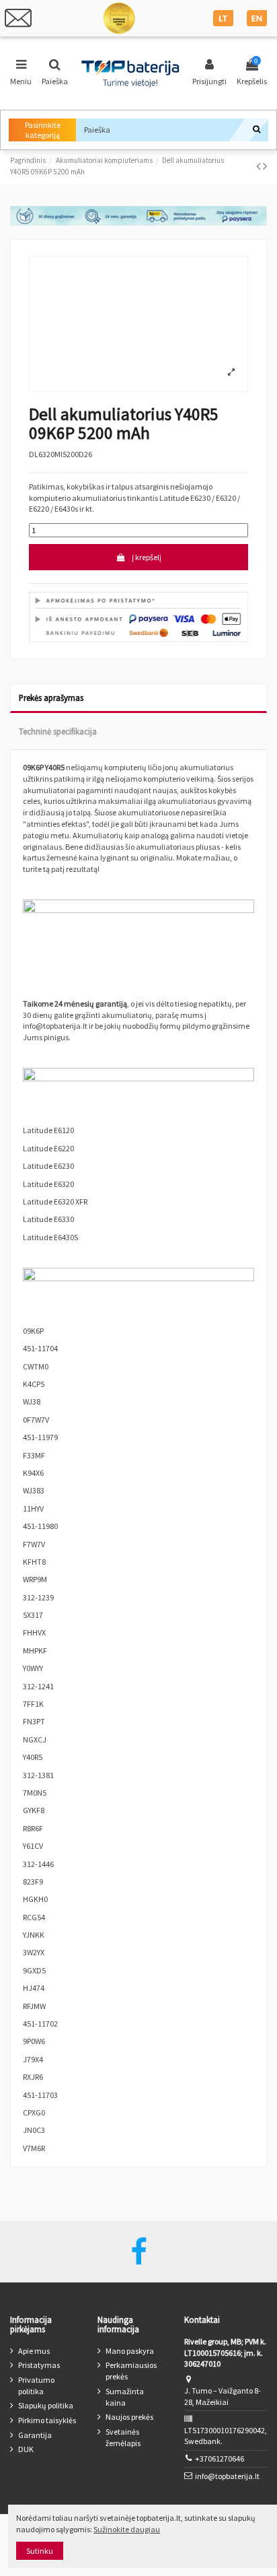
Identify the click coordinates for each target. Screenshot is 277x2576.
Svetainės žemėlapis (123, 2437)
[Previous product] (260, 166)
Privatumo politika (36, 2385)
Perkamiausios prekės (131, 2371)
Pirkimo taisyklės (47, 2420)
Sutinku (40, 2551)
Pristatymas (39, 2365)
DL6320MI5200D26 (61, 454)
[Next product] (265, 166)
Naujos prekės (129, 2417)
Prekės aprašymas (51, 698)
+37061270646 (220, 2459)
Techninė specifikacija (58, 731)
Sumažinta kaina (125, 2397)
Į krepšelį (147, 557)
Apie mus (34, 2351)
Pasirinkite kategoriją (43, 130)
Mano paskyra (130, 2351)
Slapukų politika (46, 2405)
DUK (26, 2449)
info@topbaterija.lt (227, 2476)
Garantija (35, 2435)
